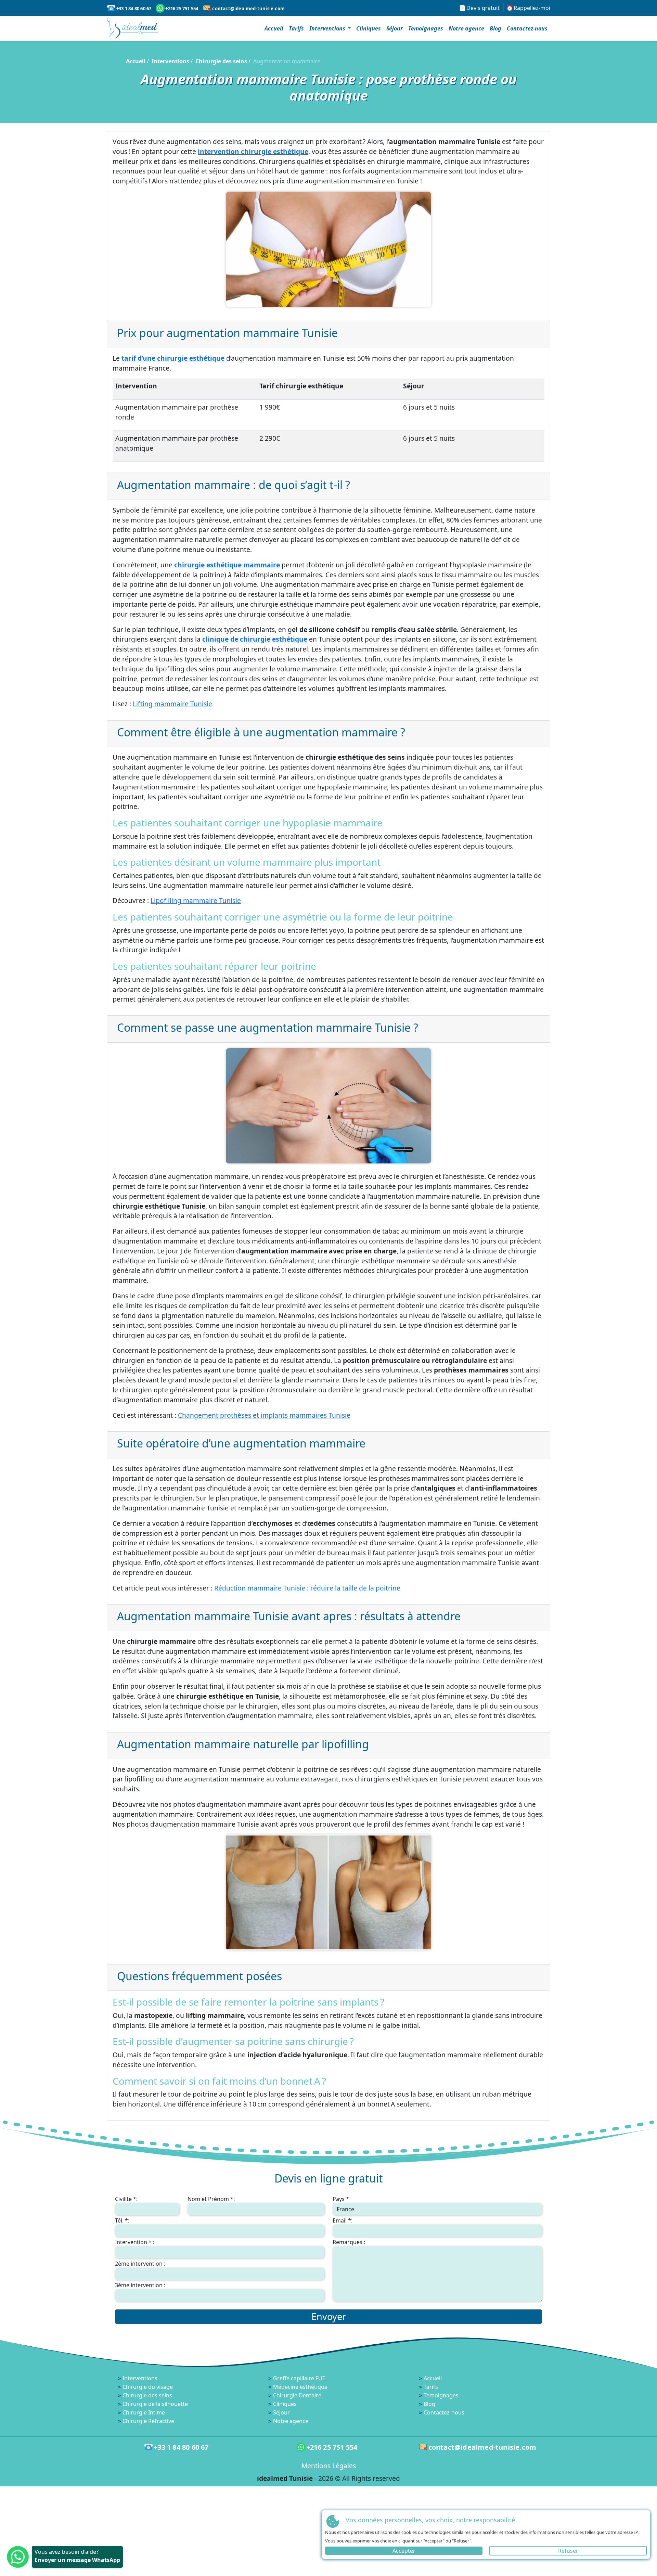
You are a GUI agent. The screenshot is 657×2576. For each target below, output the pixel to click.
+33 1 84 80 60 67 (134, 9)
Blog (495, 28)
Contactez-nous (527, 28)
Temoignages (426, 28)
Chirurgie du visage (148, 2387)
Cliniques (369, 28)
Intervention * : (135, 2242)
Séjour (395, 28)
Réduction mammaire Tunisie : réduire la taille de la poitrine (307, 1588)
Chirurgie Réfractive (148, 2421)
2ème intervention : (140, 2264)
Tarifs (296, 28)
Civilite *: (126, 2199)
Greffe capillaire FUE (299, 2378)
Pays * (341, 2199)
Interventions (170, 61)
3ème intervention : (140, 2285)
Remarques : (349, 2242)
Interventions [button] (328, 28)
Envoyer (329, 2316)
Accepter (404, 2551)
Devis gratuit (483, 8)
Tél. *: (122, 2220)
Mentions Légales (329, 2466)
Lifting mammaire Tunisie (172, 704)
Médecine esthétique (300, 2387)
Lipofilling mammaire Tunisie (196, 900)
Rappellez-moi (532, 8)
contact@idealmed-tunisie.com (248, 9)
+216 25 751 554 (182, 9)
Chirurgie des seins (221, 61)
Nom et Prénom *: (211, 2199)
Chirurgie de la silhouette (155, 2404)
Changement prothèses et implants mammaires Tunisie (264, 1415)
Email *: (343, 2220)
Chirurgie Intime (144, 2412)
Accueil (274, 28)
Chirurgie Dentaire (297, 2395)
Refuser (568, 2551)
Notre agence (466, 28)
